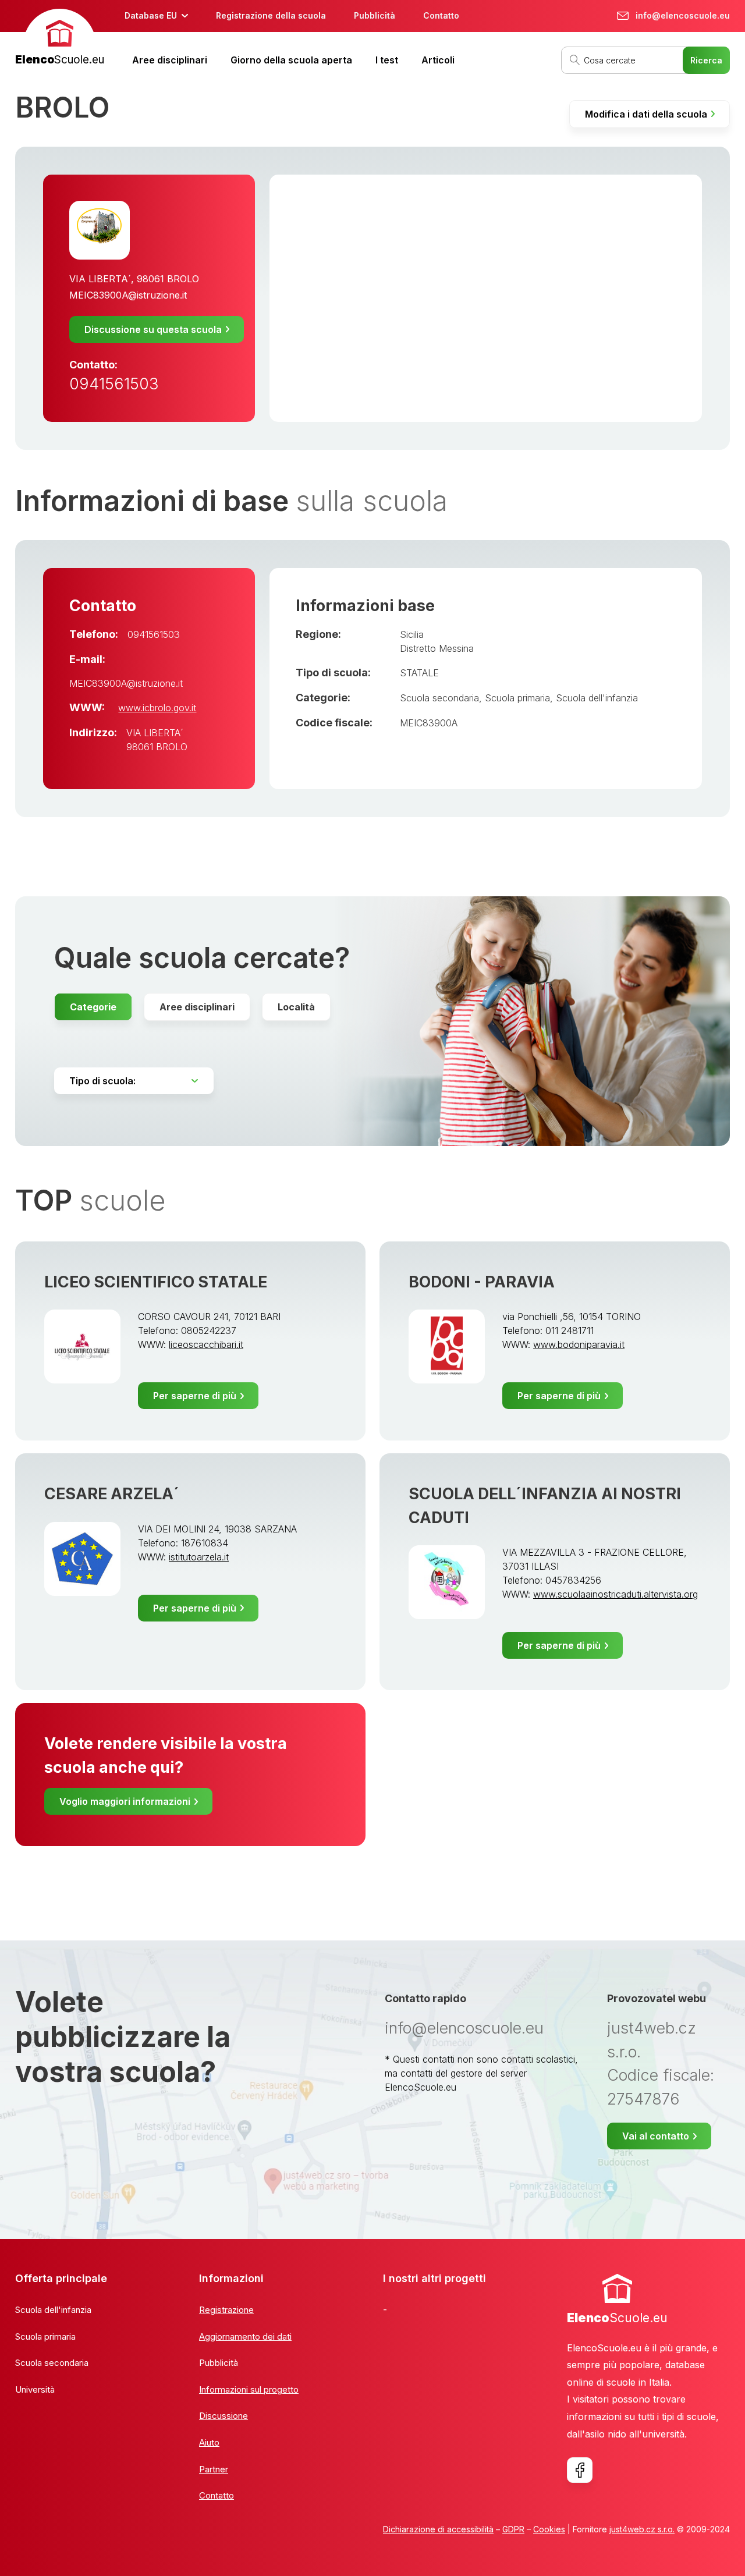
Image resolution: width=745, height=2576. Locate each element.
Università (35, 2389)
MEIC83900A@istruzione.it (128, 295)
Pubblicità (375, 15)
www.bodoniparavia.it (579, 1344)
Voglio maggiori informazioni (125, 1801)
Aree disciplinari (170, 60)
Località (296, 1007)
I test (387, 60)
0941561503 (114, 384)
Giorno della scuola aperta (291, 60)
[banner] (60, 39)
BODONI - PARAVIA (482, 1282)
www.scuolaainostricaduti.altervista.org (615, 1594)
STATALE (419, 673)
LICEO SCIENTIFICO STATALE (156, 1282)
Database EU (151, 15)
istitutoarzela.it (199, 1557)
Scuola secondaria (439, 698)
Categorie (93, 1007)
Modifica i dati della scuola (646, 114)
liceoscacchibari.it (206, 1344)
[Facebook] (580, 2470)
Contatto (441, 15)
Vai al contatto (656, 2136)
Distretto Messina (437, 648)
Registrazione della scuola (271, 15)
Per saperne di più (195, 1396)
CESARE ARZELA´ (112, 1494)
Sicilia (412, 634)
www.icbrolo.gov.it (157, 708)
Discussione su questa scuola (153, 329)
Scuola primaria (517, 698)
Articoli (438, 60)
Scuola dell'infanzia (597, 698)
